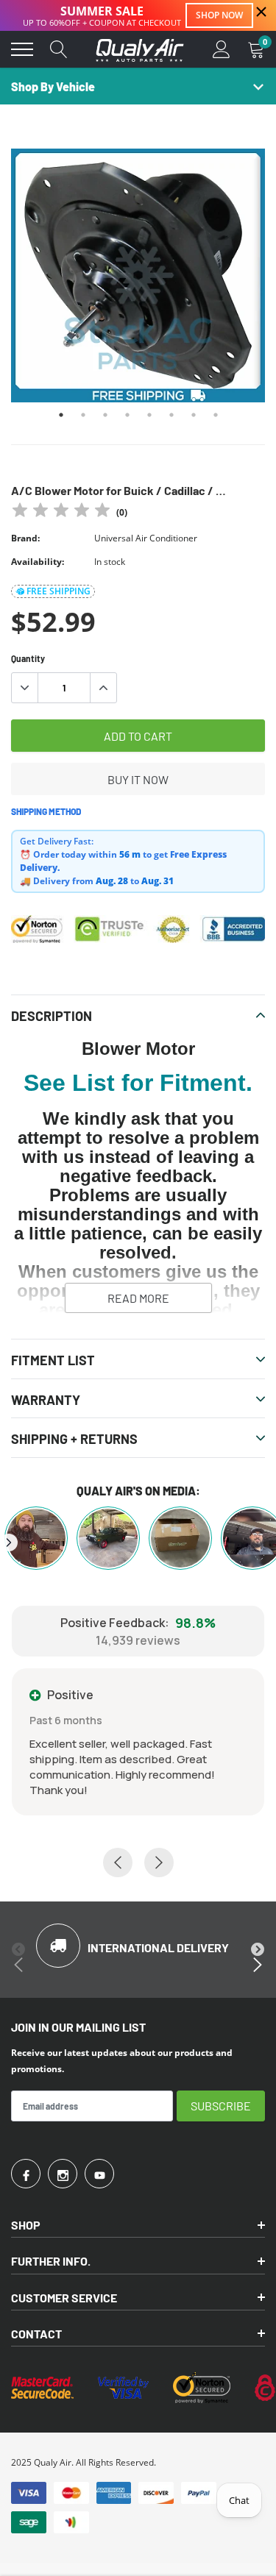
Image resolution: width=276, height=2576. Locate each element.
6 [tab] (171, 415)
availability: (38, 562)
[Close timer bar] (261, 12)
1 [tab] (61, 415)
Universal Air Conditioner (146, 538)
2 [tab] (83, 415)
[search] (59, 49)
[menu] (22, 49)
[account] (222, 49)
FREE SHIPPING (59, 591)
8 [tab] (216, 415)
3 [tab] (105, 415)
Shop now (219, 15)
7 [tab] (194, 415)
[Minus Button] (25, 688)
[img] (61, 512)
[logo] (140, 49)
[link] (26, 2174)
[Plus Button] (103, 688)
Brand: (25, 538)
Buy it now (138, 779)
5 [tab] (149, 415)
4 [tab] (127, 415)
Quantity (28, 658)
